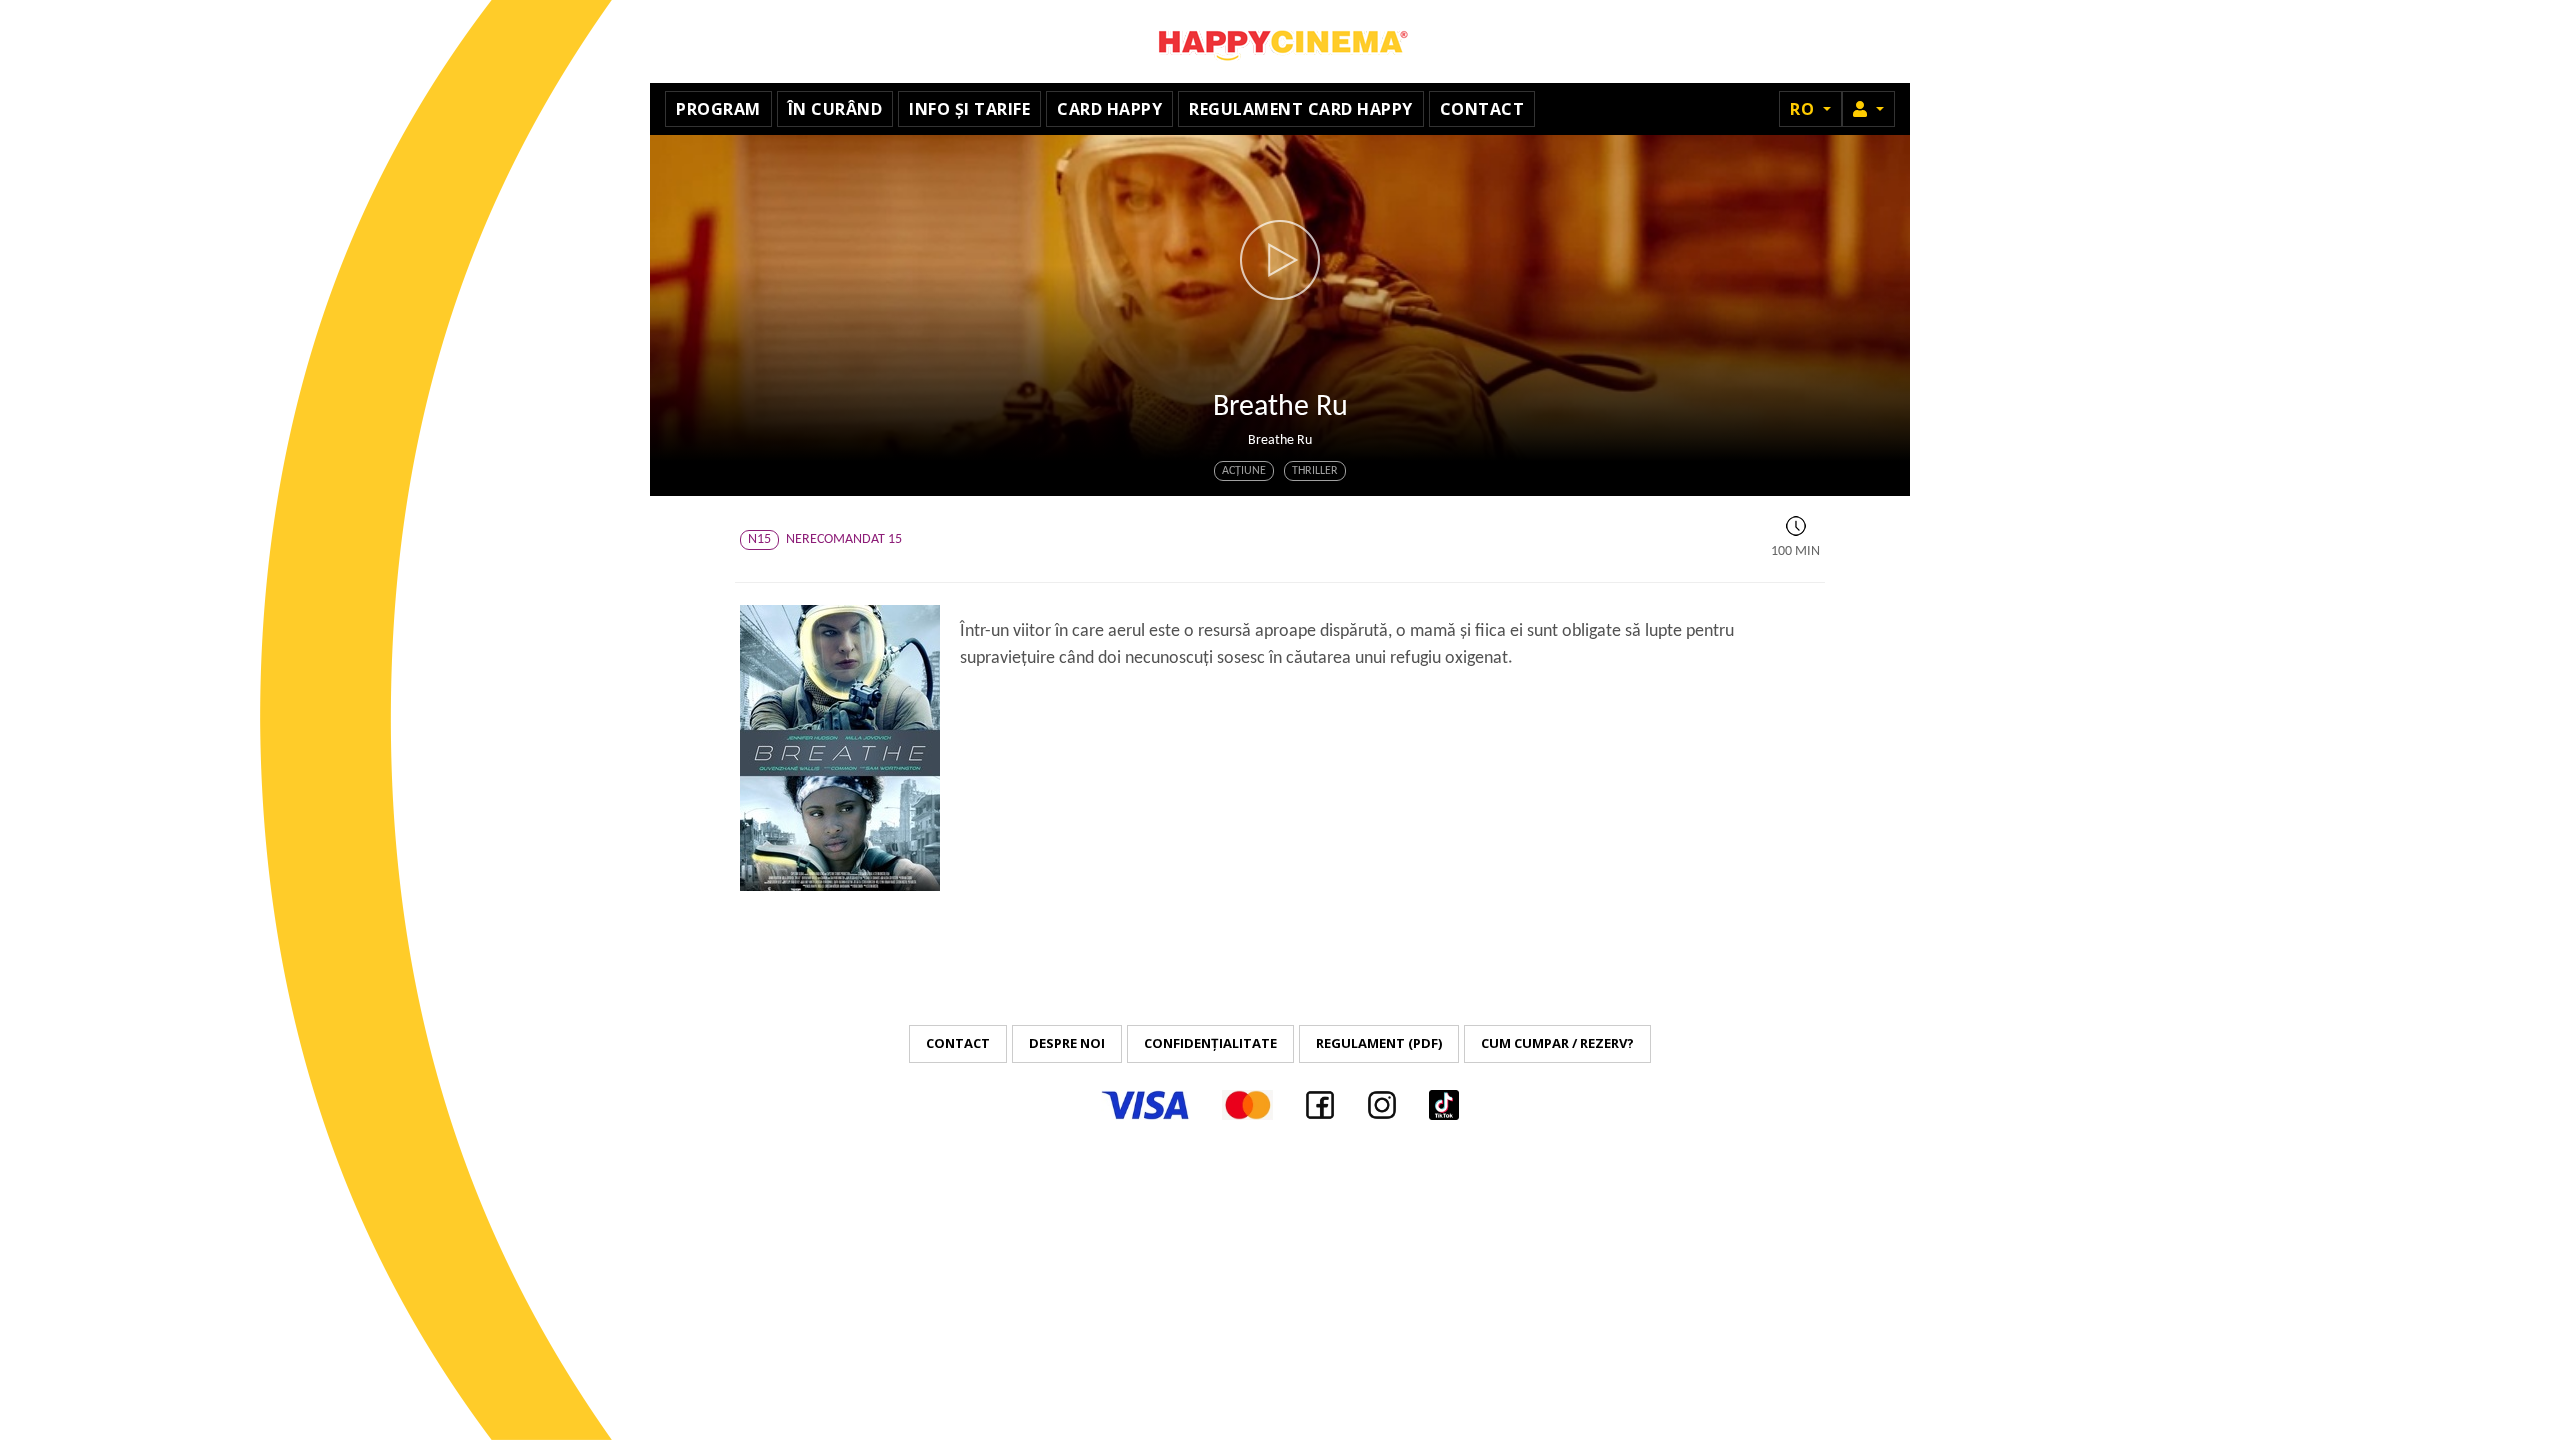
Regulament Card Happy (1301, 109)
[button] (1868, 109)
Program (718, 109)
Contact (1482, 109)
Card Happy (1109, 109)
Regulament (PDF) (1379, 1043)
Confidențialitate (1210, 1043)
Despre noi (1067, 1043)
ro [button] (1804, 109)
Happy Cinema (1280, 41)
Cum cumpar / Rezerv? (1557, 1043)
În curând (835, 109)
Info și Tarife (969, 109)
